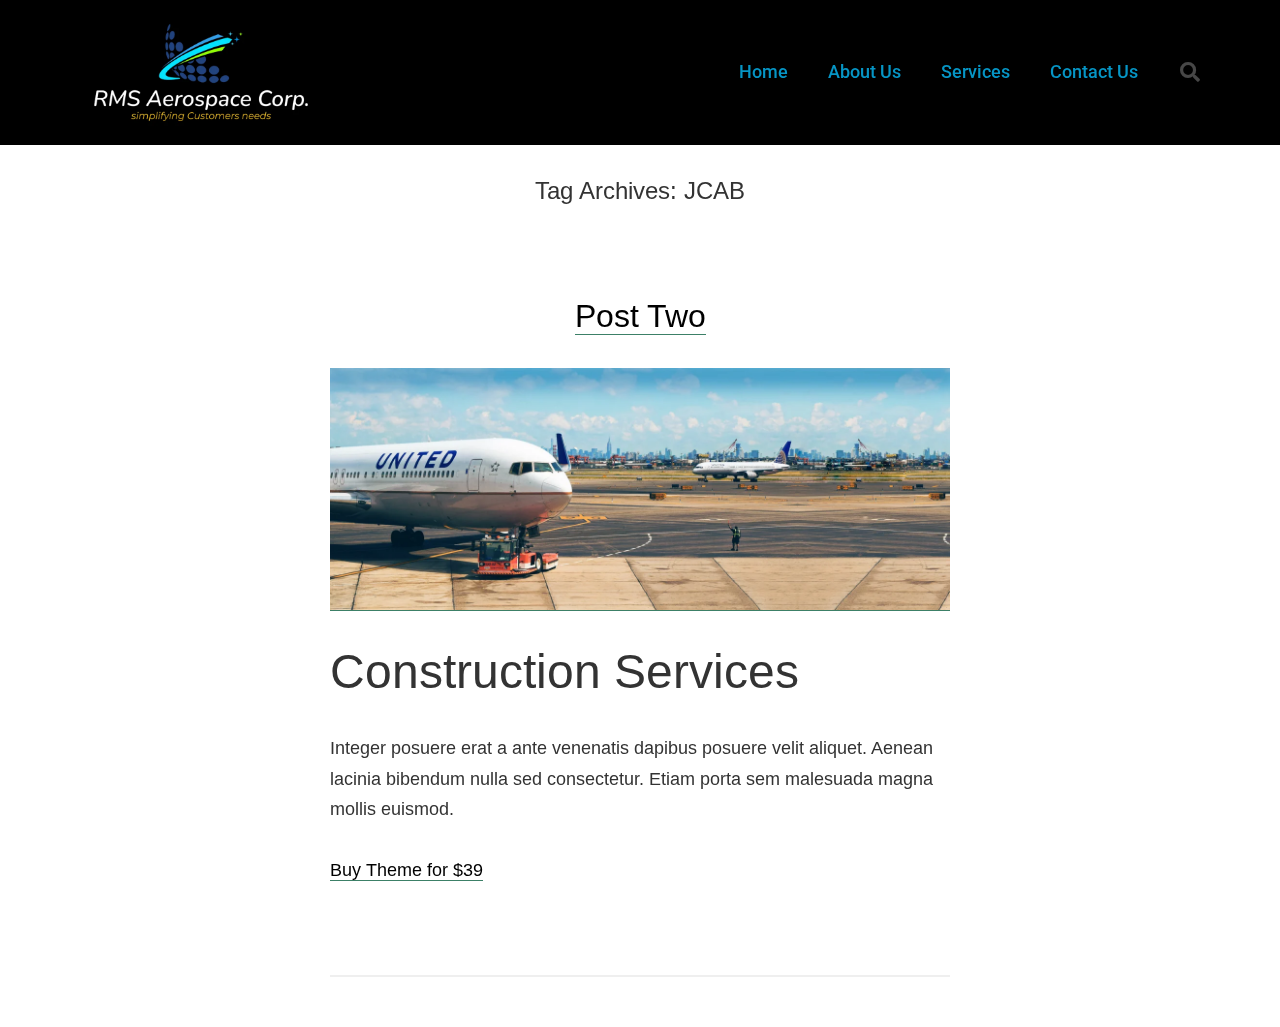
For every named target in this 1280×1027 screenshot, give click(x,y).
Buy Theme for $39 (406, 870)
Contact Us (1094, 71)
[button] (1190, 72)
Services (975, 71)
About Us (864, 71)
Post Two (640, 316)
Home (763, 71)
